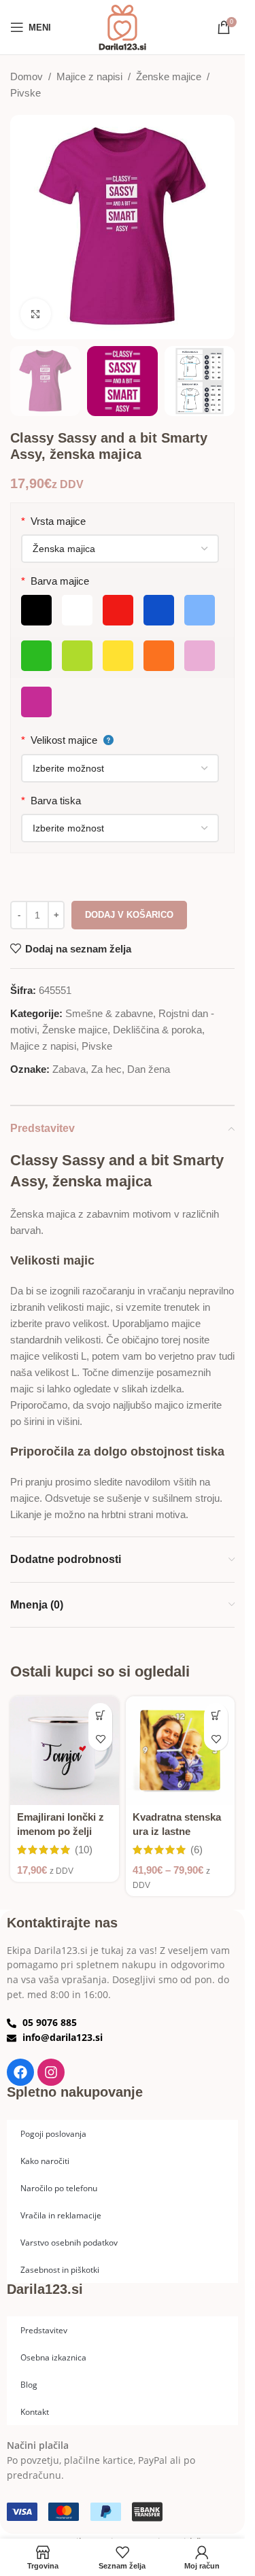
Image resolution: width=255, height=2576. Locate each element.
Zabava (69, 1069)
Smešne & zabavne (109, 1013)
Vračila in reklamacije (61, 2215)
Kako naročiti (45, 2161)
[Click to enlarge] (36, 314)
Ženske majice (169, 76)
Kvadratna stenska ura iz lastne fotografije (177, 1831)
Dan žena (149, 1069)
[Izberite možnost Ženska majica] (120, 549)
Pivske (26, 93)
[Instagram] (51, 2072)
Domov (27, 76)
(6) (197, 1850)
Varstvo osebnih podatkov (69, 2242)
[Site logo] (122, 26)
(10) (84, 1850)
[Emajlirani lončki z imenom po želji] (65, 1751)
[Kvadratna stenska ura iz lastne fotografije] (180, 1751)
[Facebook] (20, 2072)
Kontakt (35, 2411)
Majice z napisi (89, 76)
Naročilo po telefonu (59, 2188)
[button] (100, 1715)
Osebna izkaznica (53, 2357)
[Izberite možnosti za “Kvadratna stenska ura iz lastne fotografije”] (216, 1715)
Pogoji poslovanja (53, 2133)
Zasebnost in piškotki (60, 2269)
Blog (29, 2384)
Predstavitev (44, 2330)
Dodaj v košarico (129, 915)
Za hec (106, 1069)
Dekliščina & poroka (157, 1030)
